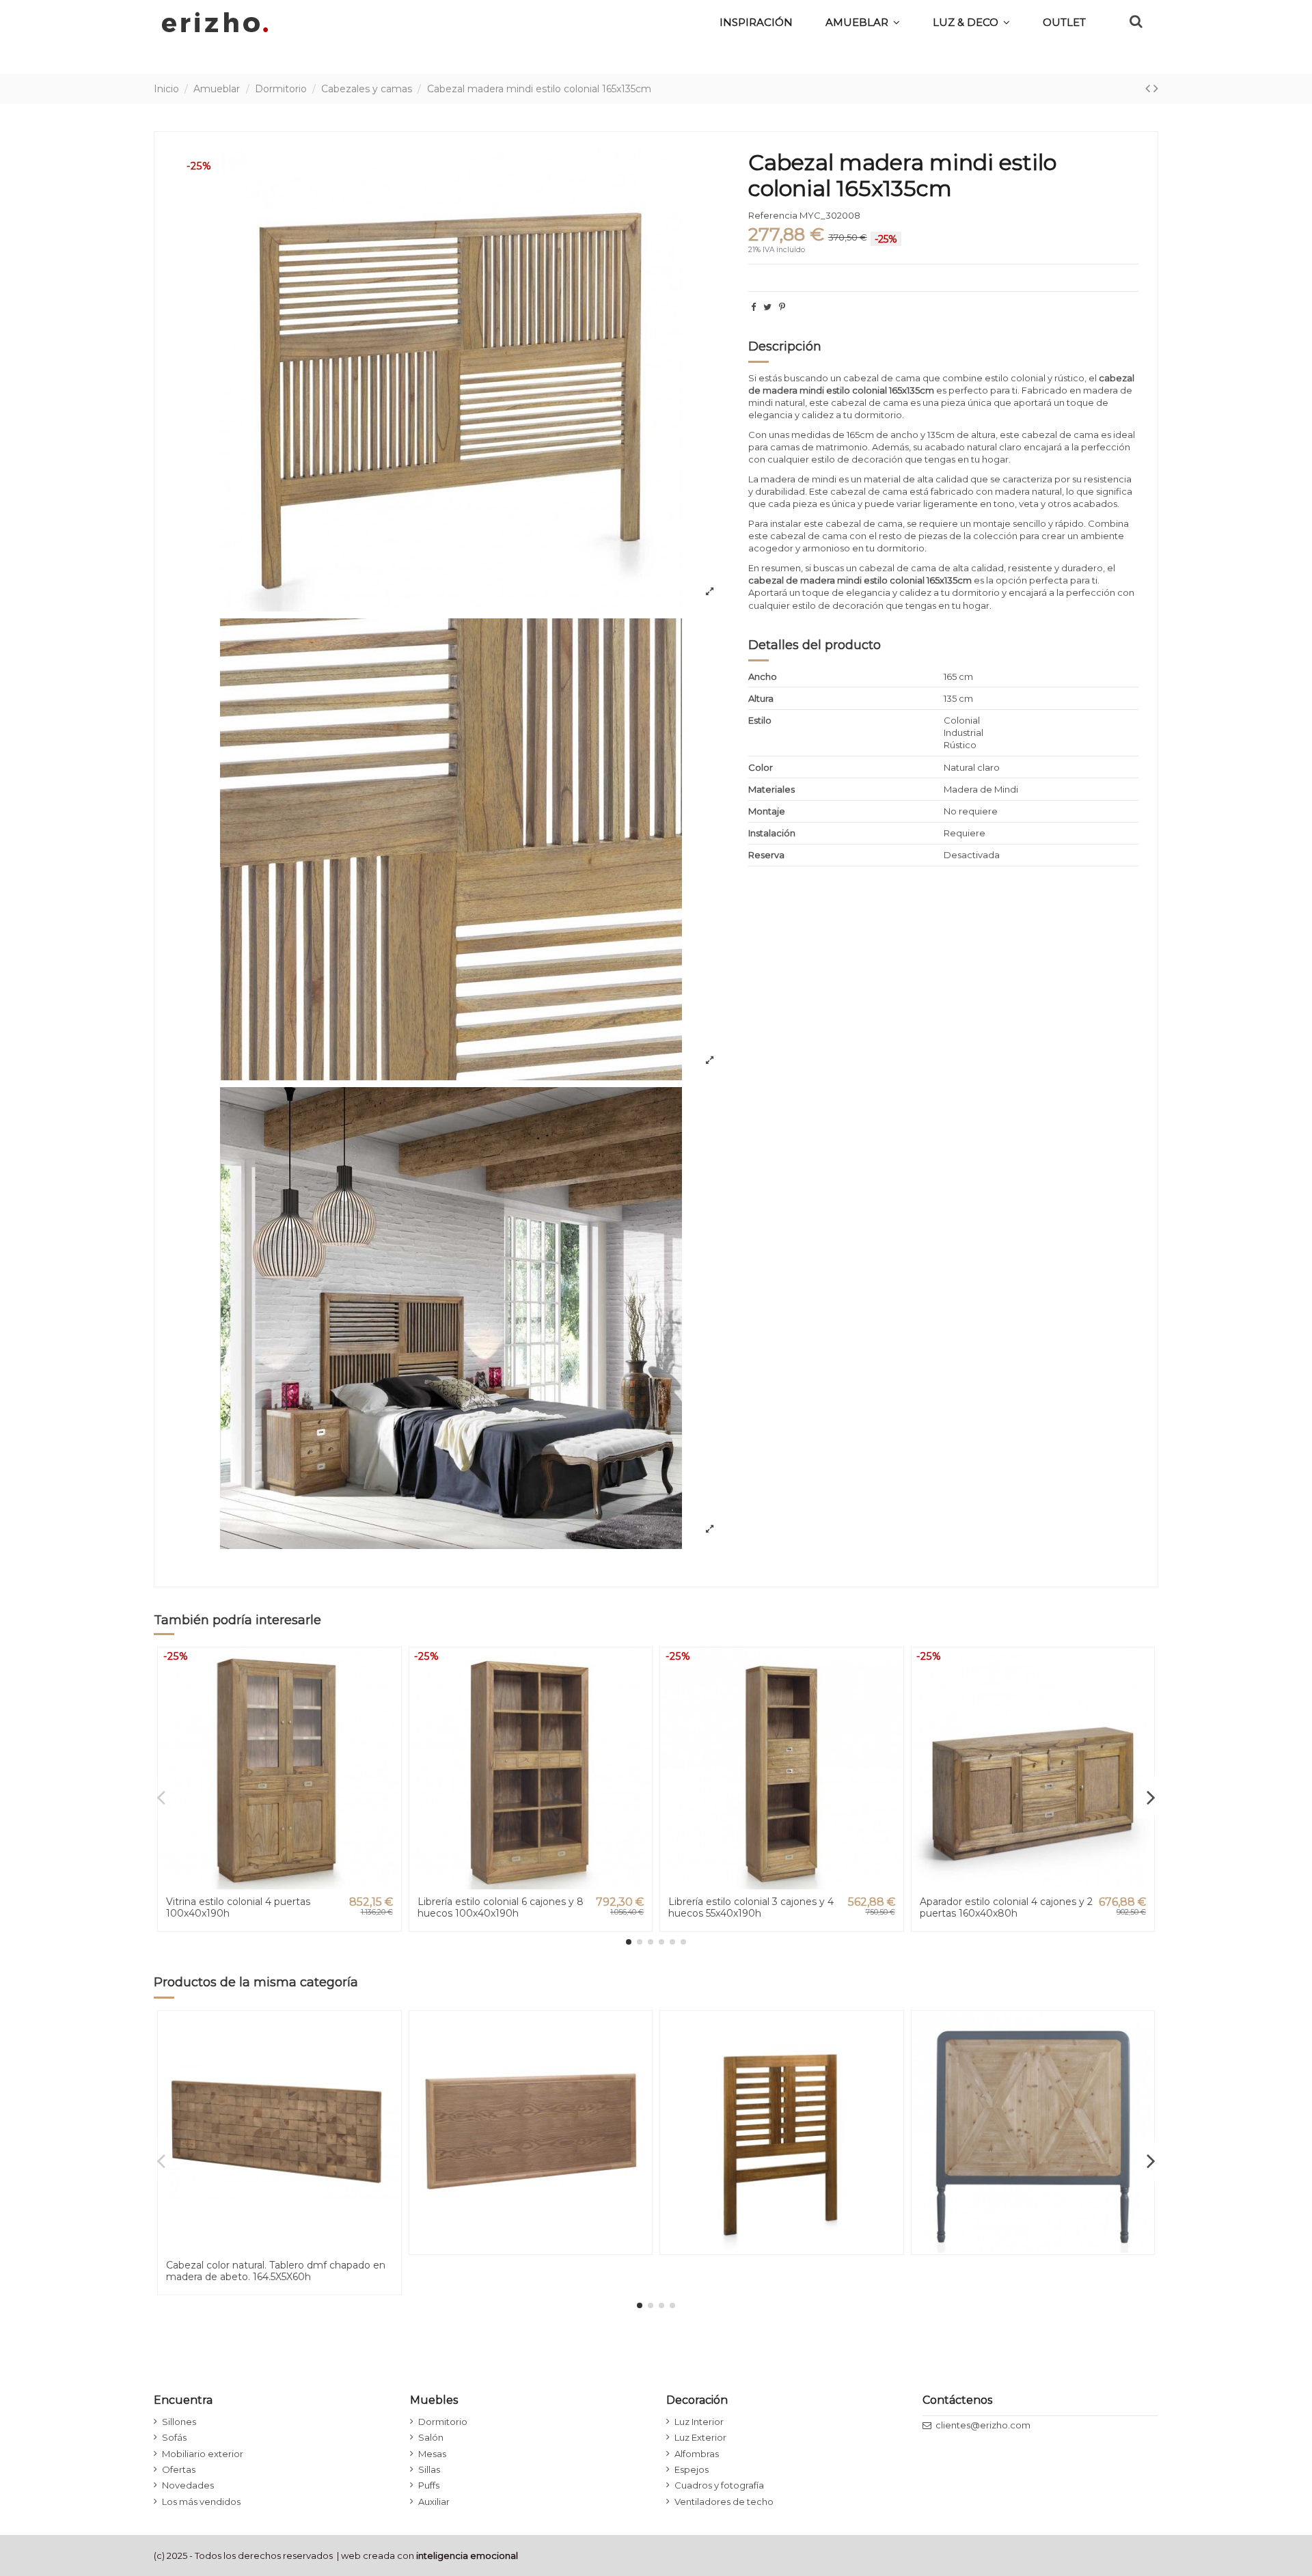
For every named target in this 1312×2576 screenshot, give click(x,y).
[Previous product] (1149, 88)
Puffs (429, 2485)
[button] (971, 22)
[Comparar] (390, 1691)
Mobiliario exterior (203, 2454)
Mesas (432, 2454)
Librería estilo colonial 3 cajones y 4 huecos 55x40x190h (751, 1907)
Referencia (773, 215)
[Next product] (1156, 88)
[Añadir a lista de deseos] (390, 1668)
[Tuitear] (767, 307)
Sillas (429, 2469)
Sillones (179, 2422)
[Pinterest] (782, 307)
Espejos (692, 2469)
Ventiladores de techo (724, 2502)
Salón (431, 2437)
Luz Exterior (700, 2437)
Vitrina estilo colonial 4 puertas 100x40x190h (238, 1907)
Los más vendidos (201, 2502)
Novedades (188, 2485)
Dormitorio (443, 2422)
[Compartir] (753, 307)
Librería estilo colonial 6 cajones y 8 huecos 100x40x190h (501, 1907)
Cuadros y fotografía (719, 2485)
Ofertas (179, 2469)
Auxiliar (434, 2502)
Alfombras (697, 2454)
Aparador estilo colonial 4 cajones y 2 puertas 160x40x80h (1006, 1907)
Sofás (174, 2437)
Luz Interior (699, 2422)
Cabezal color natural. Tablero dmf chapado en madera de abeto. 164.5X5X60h (276, 2271)
